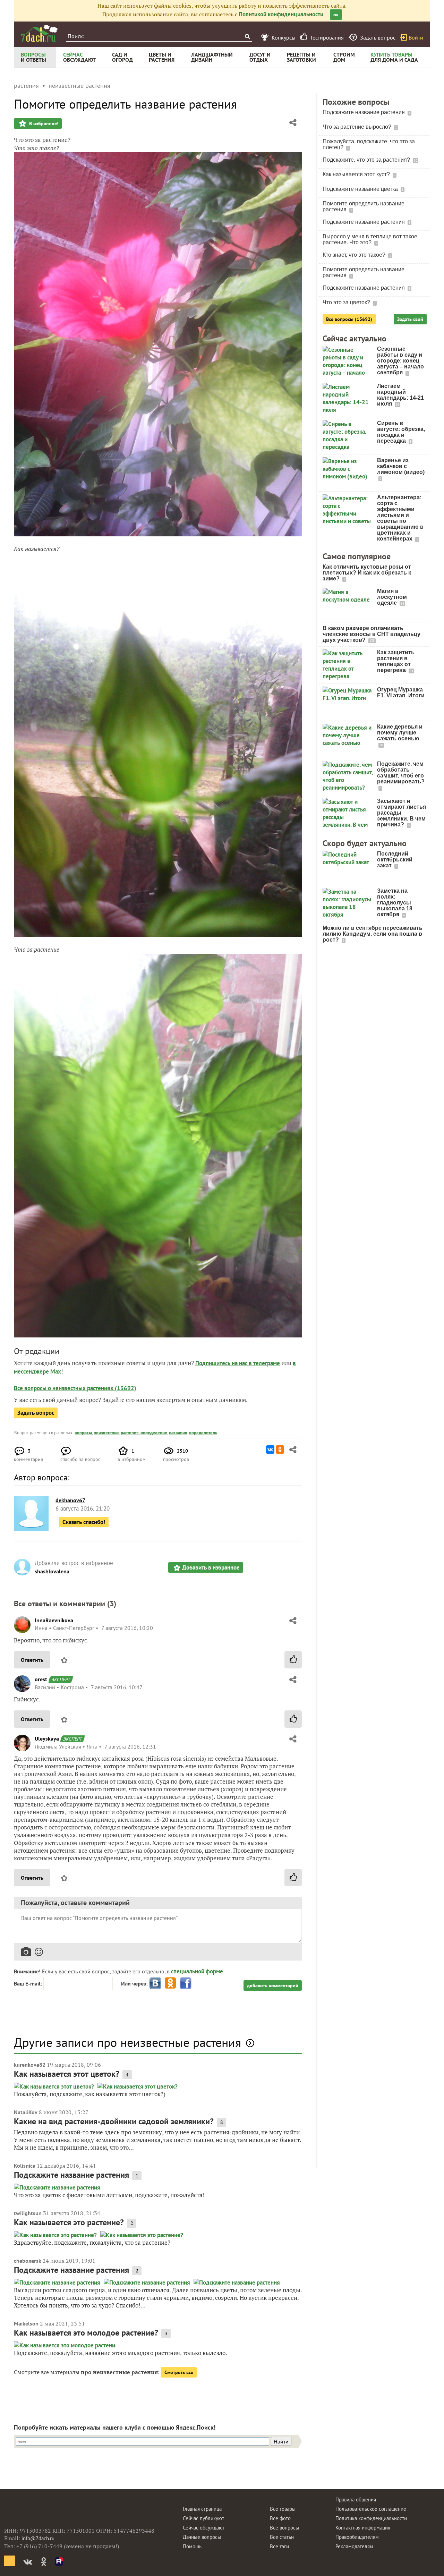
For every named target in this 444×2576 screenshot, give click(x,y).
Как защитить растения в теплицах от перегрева (396, 661)
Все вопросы (284, 2528)
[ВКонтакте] (270, 1449)
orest (41, 1679)
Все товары (283, 2509)
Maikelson (26, 2323)
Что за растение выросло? (358, 127)
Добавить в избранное (211, 1567)
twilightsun (28, 2213)
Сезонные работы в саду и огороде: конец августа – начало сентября (400, 361)
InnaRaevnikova (54, 1620)
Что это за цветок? (347, 302)
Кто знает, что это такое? (355, 255)
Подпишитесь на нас (222, 1363)
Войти (416, 37)
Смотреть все (179, 2372)
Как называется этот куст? (357, 174)
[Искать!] (247, 36)
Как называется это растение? (69, 2222)
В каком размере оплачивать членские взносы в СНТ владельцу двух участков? (372, 634)
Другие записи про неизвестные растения (127, 2042)
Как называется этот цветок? (67, 2074)
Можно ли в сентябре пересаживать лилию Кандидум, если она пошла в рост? (373, 934)
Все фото (280, 2518)
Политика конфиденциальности (371, 2518)
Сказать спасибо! (84, 1522)
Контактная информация (363, 2528)
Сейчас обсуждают (204, 2528)
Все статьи (282, 2537)
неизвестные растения (116, 1433)
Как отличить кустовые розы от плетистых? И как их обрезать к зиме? (367, 573)
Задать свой (410, 319)
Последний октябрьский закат (395, 860)
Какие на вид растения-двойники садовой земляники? (114, 2121)
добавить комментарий (273, 1986)
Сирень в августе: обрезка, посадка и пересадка (401, 432)
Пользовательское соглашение (371, 2509)
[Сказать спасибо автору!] (293, 1660)
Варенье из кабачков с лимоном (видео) (401, 466)
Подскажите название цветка (361, 189)
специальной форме (197, 1971)
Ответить (32, 1660)
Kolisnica (25, 2166)
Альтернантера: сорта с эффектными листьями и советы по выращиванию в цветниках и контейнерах (400, 518)
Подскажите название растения (71, 2175)
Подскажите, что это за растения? (367, 160)
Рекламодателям (354, 2546)
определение (154, 1433)
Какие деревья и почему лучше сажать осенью (400, 733)
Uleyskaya (47, 1738)
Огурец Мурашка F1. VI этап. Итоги (401, 692)
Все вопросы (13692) (349, 319)
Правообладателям (357, 2537)
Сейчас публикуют (203, 2518)
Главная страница (202, 2509)
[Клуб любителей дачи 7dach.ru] (39, 33)
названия (178, 1433)
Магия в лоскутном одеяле (392, 597)
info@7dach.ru (38, 2538)
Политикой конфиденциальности (281, 14)
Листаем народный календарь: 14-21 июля (400, 395)
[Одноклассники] (280, 1449)
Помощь (192, 2546)
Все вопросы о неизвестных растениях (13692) (75, 1388)
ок (336, 15)
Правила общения (356, 2500)
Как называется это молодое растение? (86, 2333)
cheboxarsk (28, 2261)
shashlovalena (52, 1571)
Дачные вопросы (202, 2537)
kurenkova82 (30, 2065)
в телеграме (264, 1363)
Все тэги (279, 2546)
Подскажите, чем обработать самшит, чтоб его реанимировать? (401, 773)
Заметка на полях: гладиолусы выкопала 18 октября (395, 903)
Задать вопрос (36, 1413)
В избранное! (43, 124)
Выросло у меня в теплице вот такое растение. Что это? (370, 239)
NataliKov (26, 2112)
